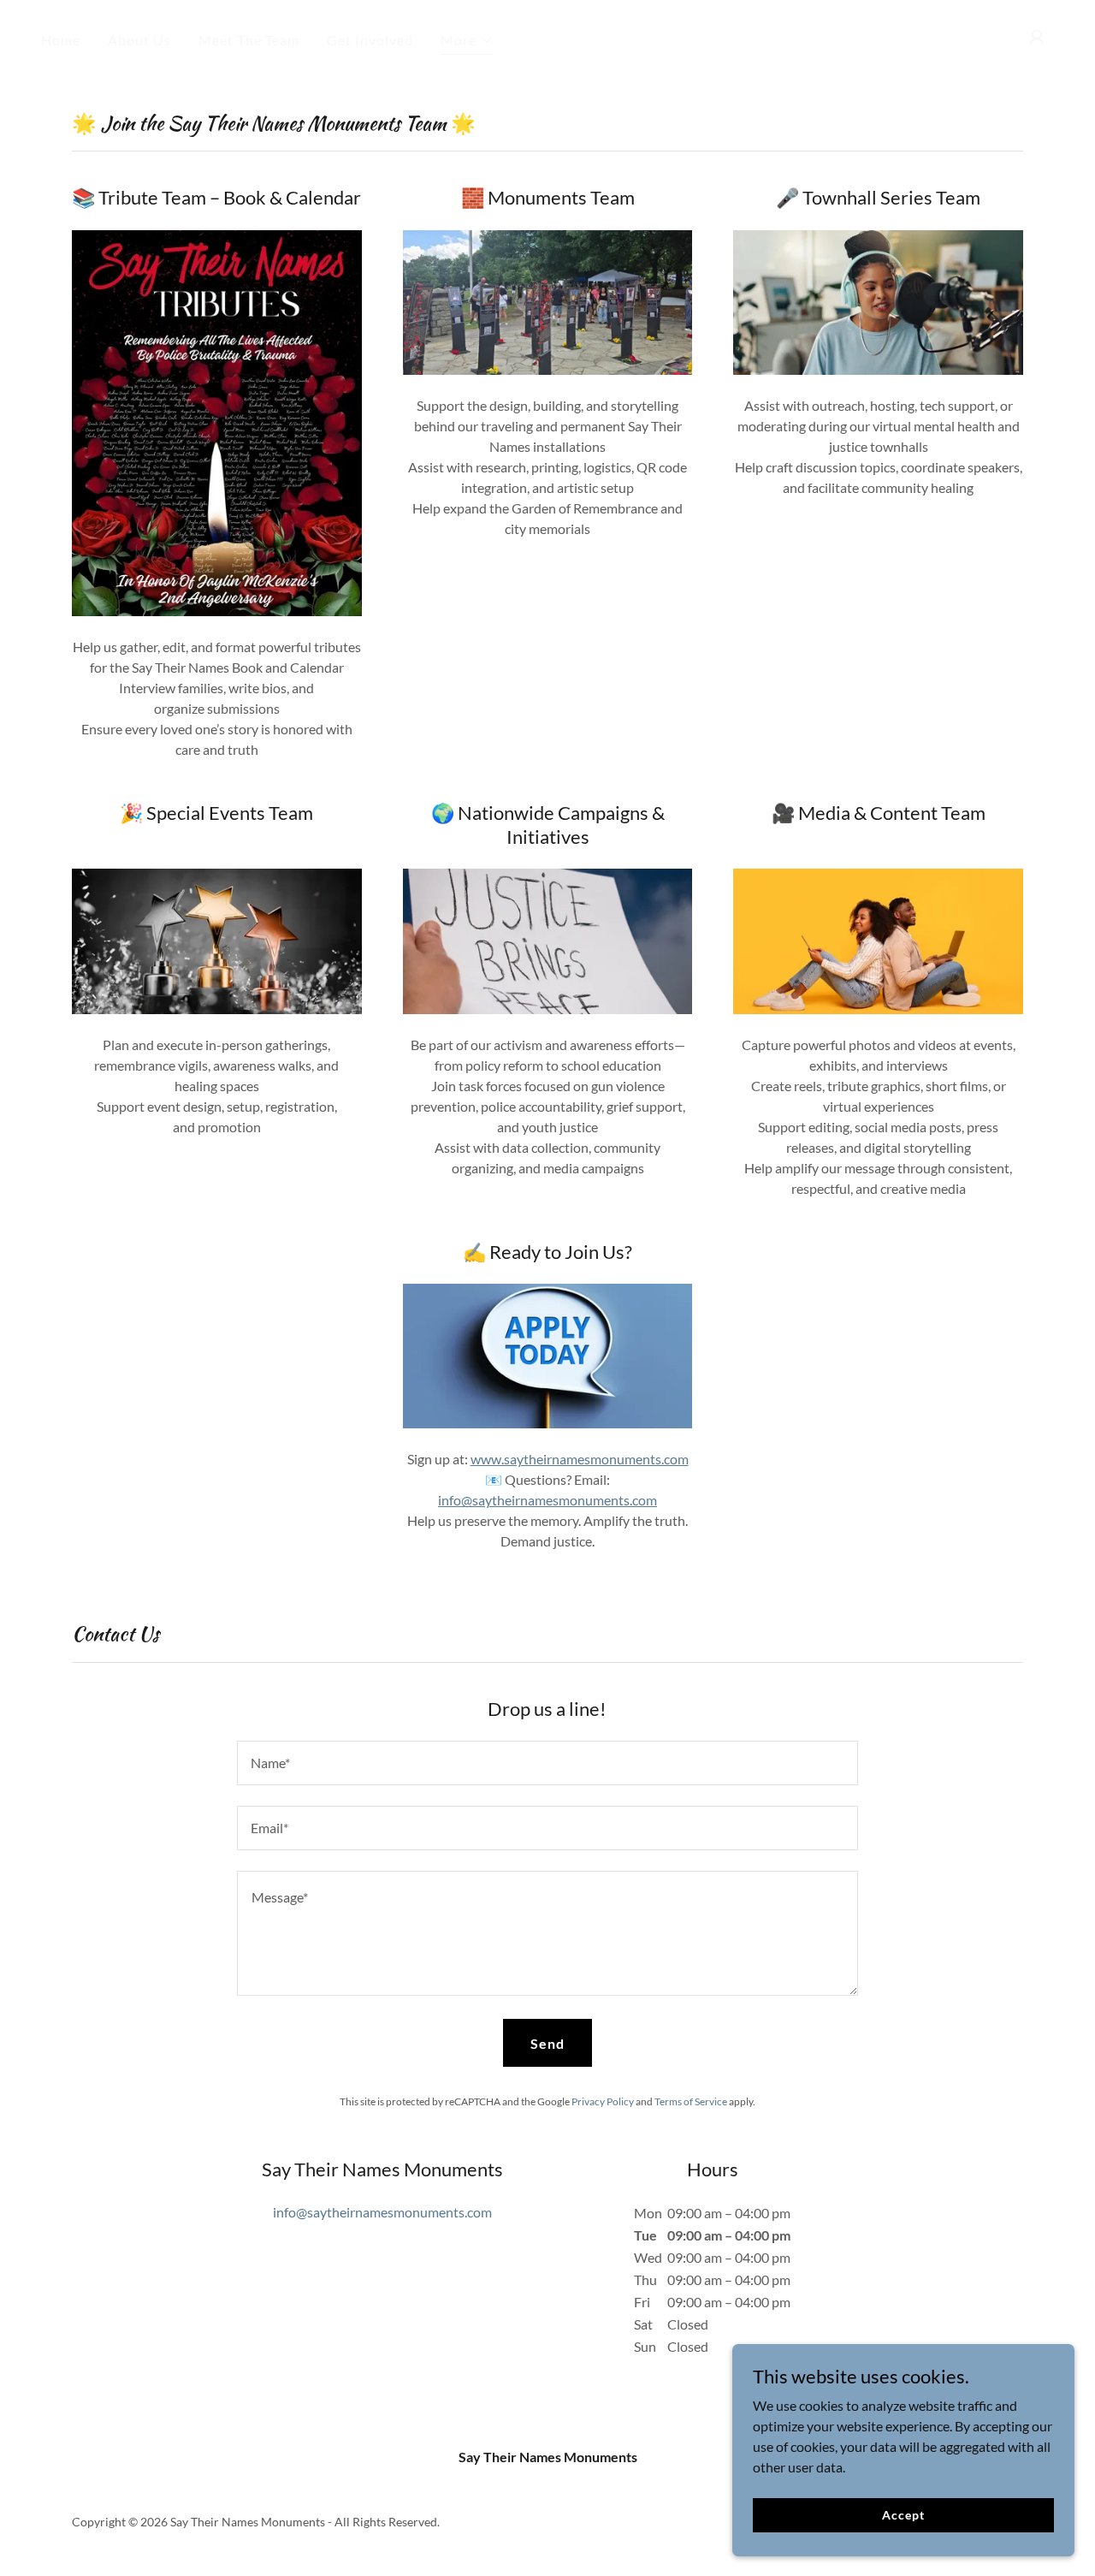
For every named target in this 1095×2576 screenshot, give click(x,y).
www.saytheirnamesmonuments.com (580, 1459)
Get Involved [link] (370, 40)
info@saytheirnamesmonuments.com (547, 1500)
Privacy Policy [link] (603, 2101)
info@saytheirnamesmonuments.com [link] (382, 2212)
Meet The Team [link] (249, 40)
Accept (903, 2515)
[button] (467, 42)
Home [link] (61, 40)
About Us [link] (139, 40)
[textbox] (547, 1763)
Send (547, 2043)
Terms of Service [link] (691, 2101)
